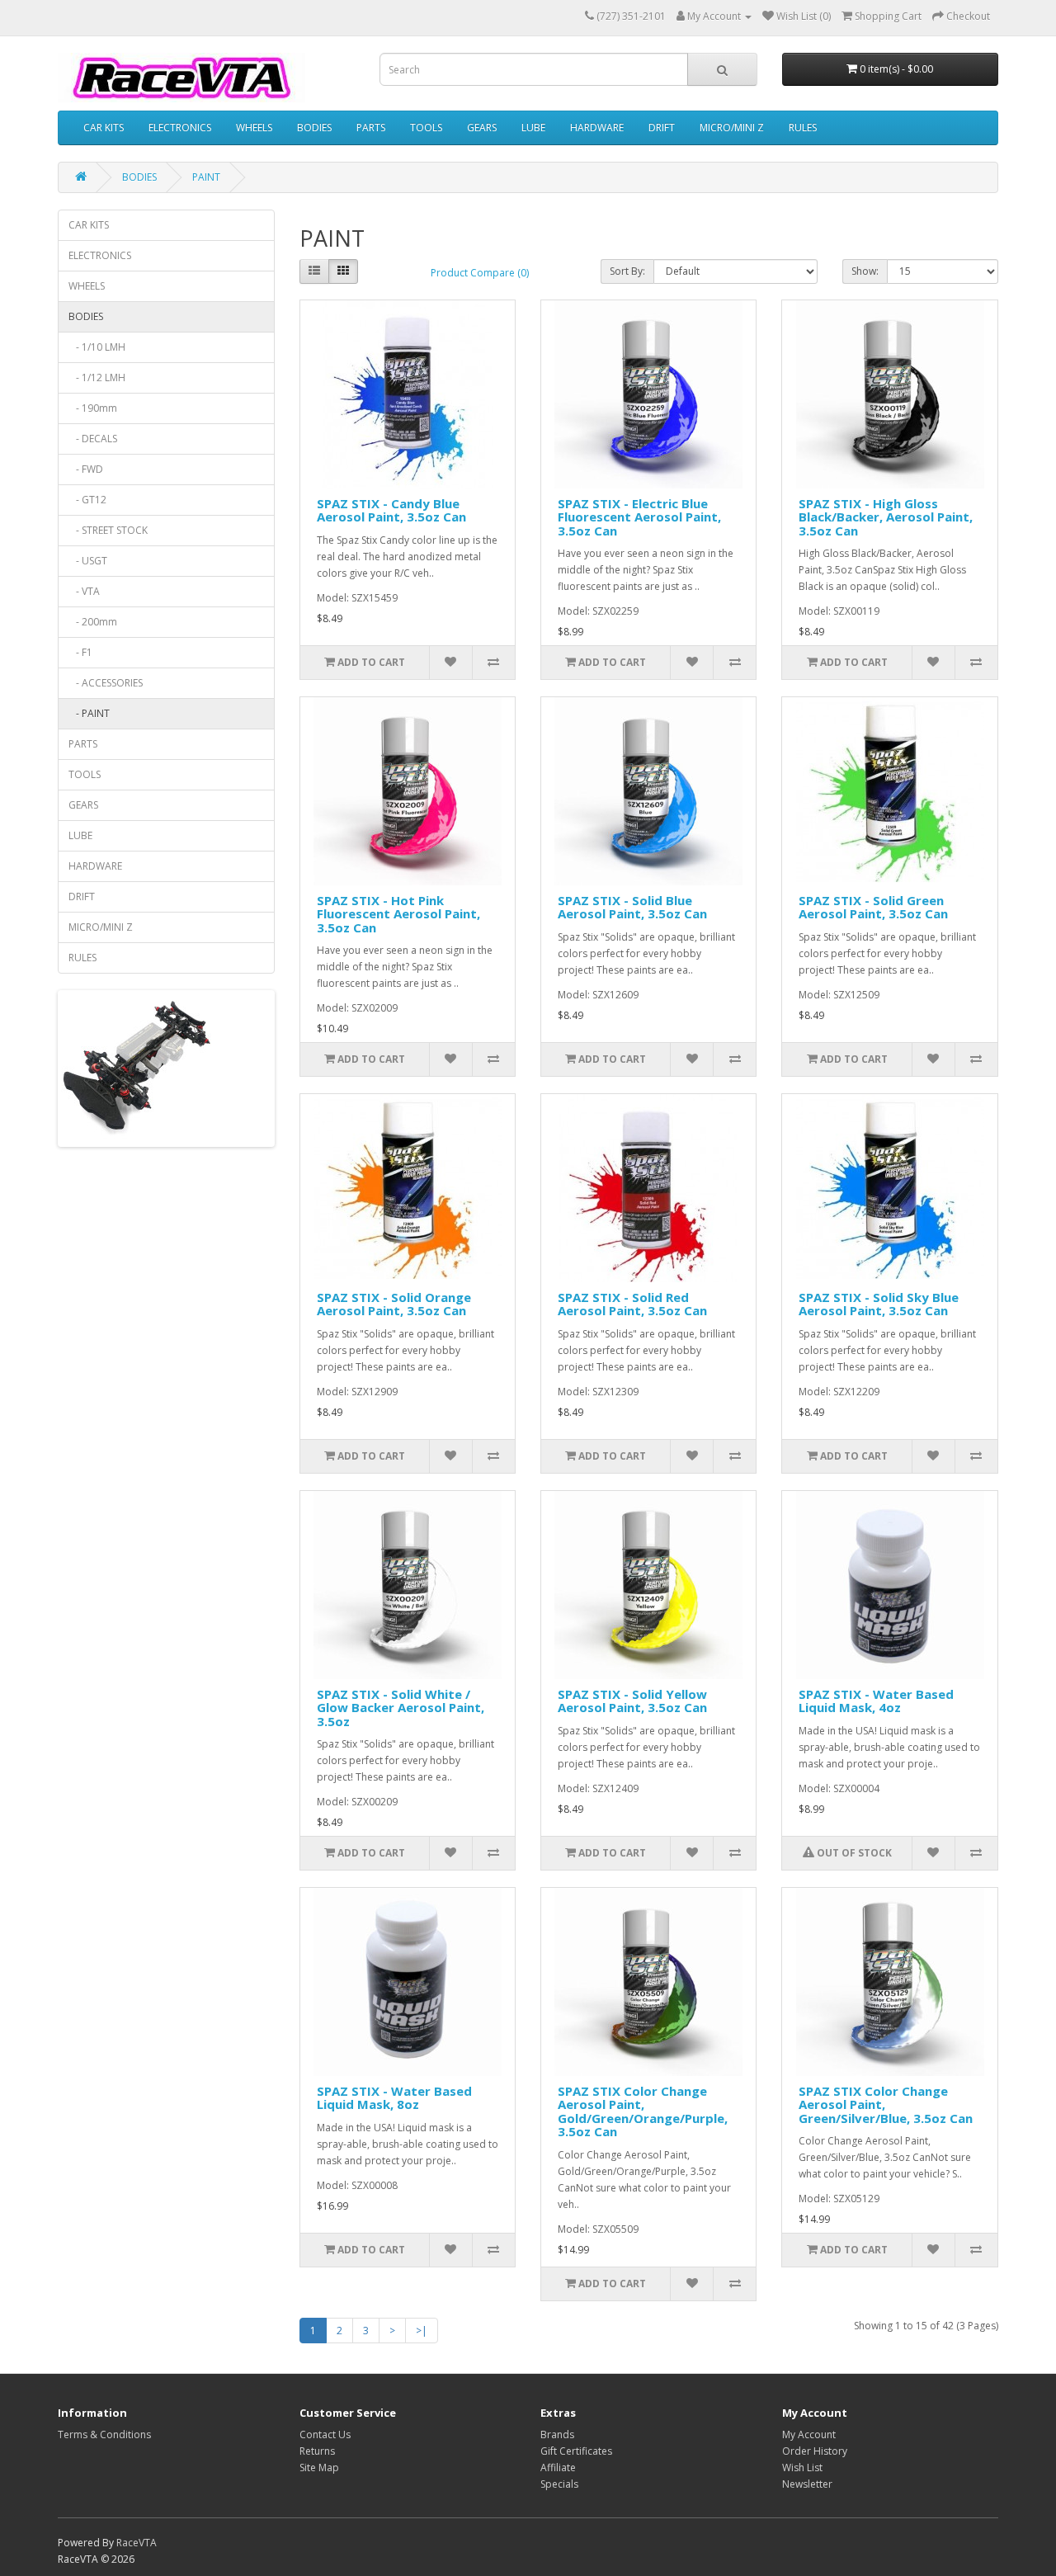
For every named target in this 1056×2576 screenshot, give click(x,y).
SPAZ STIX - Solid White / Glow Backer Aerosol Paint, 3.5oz (401, 1708)
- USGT (88, 561)
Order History (815, 2451)
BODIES (314, 127)
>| (422, 2331)
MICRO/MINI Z (732, 127)
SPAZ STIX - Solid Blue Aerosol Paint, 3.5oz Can (632, 907)
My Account (809, 2434)
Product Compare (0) (480, 273)
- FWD (86, 469)
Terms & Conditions (104, 2434)
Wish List (802, 2467)
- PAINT (89, 713)
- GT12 (87, 500)
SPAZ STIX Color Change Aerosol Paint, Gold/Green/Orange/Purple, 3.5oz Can (643, 2111)
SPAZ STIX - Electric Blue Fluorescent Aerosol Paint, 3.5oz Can (639, 517)
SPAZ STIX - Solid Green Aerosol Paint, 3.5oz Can (873, 907)
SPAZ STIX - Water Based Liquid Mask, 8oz (394, 2098)
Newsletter (807, 2484)
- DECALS (93, 439)
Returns (317, 2451)
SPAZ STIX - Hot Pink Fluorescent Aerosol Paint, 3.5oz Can (398, 914)
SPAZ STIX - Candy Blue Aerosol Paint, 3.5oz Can (391, 510)
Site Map (319, 2467)
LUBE (533, 127)
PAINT (206, 177)
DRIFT (662, 127)
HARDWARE (597, 127)
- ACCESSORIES (106, 683)
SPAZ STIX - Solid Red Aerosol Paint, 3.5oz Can (632, 1304)
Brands (557, 2434)
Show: (865, 271)
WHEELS (254, 127)
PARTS (371, 127)
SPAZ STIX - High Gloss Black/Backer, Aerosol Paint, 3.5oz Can (886, 517)
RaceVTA (137, 2543)
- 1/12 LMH (97, 377)
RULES (803, 127)
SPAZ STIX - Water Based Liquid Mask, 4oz (876, 1701)
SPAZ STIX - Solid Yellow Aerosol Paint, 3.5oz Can (632, 1701)
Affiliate (558, 2467)
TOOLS (426, 127)
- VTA (84, 591)
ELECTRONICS (180, 127)
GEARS (482, 127)
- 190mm (93, 408)
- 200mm (93, 622)
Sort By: (627, 271)
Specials (559, 2484)
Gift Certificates (576, 2451)
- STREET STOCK (108, 530)
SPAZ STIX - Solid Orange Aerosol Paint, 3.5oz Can (394, 1304)
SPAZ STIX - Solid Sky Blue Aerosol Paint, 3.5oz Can (879, 1304)
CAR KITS (104, 127)
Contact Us (325, 2434)
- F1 (80, 652)
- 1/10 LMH (97, 347)
